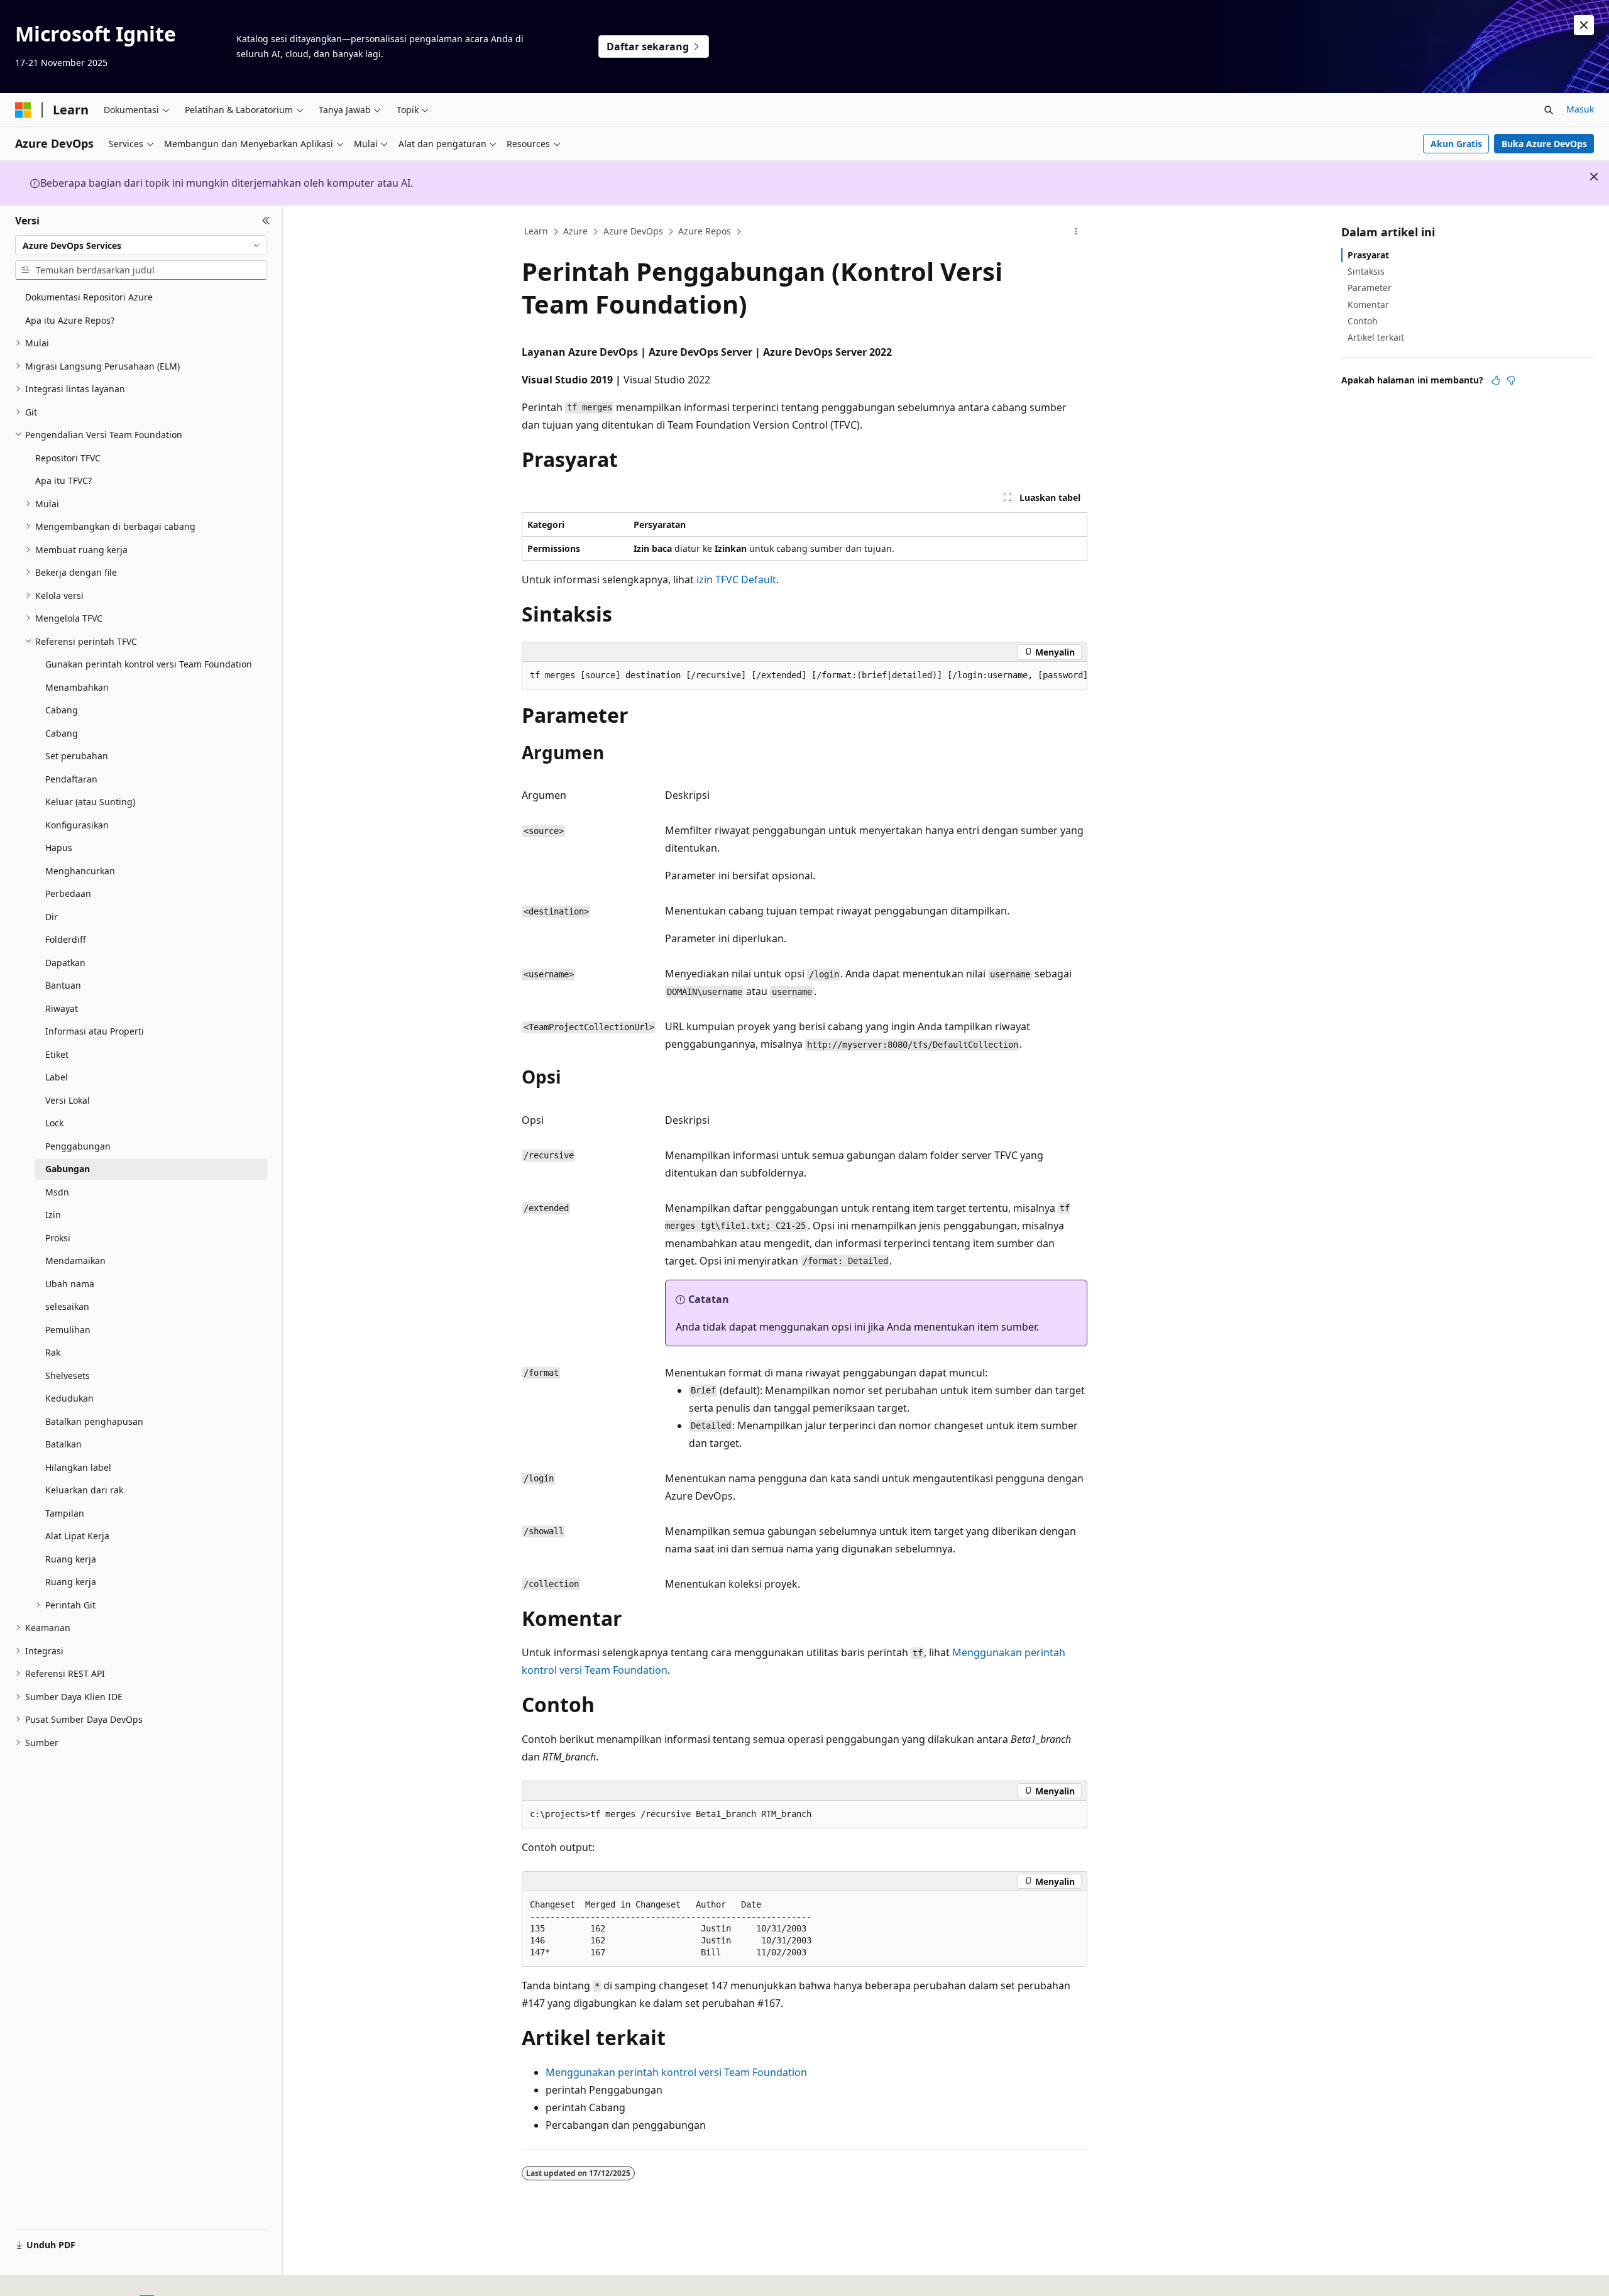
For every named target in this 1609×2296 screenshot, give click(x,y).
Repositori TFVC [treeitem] (68, 458)
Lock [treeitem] (54, 1123)
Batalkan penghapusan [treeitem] (94, 1421)
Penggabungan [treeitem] (78, 1146)
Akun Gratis (1456, 144)
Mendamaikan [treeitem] (75, 1261)
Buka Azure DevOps (1544, 144)
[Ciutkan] (266, 221)
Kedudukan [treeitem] (69, 1398)
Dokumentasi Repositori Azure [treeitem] (89, 297)
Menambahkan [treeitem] (77, 687)
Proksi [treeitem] (58, 1238)
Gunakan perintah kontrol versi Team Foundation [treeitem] (149, 664)
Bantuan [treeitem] (63, 985)
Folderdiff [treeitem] (66, 939)
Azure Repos (705, 231)
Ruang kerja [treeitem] (71, 1559)
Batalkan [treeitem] (63, 1444)
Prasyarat (1368, 255)
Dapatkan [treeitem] (65, 963)
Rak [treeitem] (53, 1352)
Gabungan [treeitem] (68, 1169)
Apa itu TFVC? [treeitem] (63, 481)
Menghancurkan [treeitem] (80, 871)
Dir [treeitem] (52, 917)
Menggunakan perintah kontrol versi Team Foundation (676, 2072)
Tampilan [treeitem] (65, 1513)
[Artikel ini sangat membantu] (1496, 380)
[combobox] (141, 245)
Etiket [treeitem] (57, 1054)
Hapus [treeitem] (59, 848)
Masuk (1580, 109)
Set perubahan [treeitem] (77, 756)
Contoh (1363, 321)
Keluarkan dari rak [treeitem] (84, 1490)
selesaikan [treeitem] (67, 1306)
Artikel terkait (1376, 337)
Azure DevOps (633, 231)
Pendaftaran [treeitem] (71, 779)
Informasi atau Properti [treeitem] (95, 1031)
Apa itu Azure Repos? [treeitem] (70, 320)
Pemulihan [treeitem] (68, 1330)
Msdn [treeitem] (57, 1192)
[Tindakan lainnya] (1076, 232)
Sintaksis (1366, 271)
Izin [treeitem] (53, 1215)
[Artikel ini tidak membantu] (1511, 380)
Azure (575, 231)
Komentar (1368, 305)
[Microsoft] (23, 110)
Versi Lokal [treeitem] (68, 1100)
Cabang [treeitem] (62, 710)
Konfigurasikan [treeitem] (77, 825)
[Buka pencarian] (1549, 110)
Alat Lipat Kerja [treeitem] (77, 1536)
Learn (536, 231)
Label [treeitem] (57, 1077)
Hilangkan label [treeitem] (78, 1467)
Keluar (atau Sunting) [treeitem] (90, 802)
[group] (804, 676)
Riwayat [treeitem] (62, 1008)
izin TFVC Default (736, 579)
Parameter (1370, 288)
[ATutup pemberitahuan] (1584, 25)
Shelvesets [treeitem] (68, 1376)
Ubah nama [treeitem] (70, 1284)
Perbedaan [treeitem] (68, 893)
